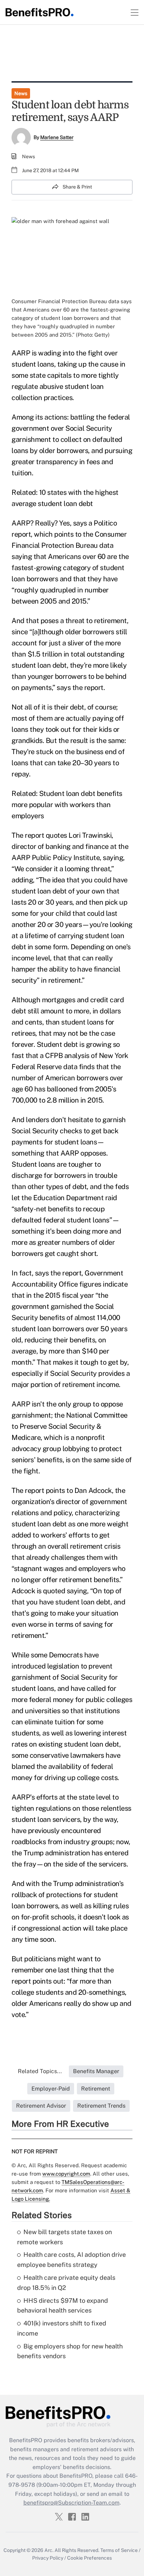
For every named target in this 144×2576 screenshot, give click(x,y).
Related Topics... (40, 2071)
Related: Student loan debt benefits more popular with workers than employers (67, 805)
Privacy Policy (48, 2558)
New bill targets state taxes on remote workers (64, 2237)
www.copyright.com (66, 2174)
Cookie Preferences (89, 2558)
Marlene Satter (57, 137)
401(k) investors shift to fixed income (62, 2328)
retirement (110, 621)
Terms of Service (119, 2550)
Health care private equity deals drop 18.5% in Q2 (66, 2283)
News (21, 93)
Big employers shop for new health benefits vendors (70, 2351)
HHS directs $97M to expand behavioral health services (63, 2306)
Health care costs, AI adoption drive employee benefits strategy (71, 2260)
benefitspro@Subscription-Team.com (71, 2503)
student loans (33, 364)
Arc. (49, 2550)
